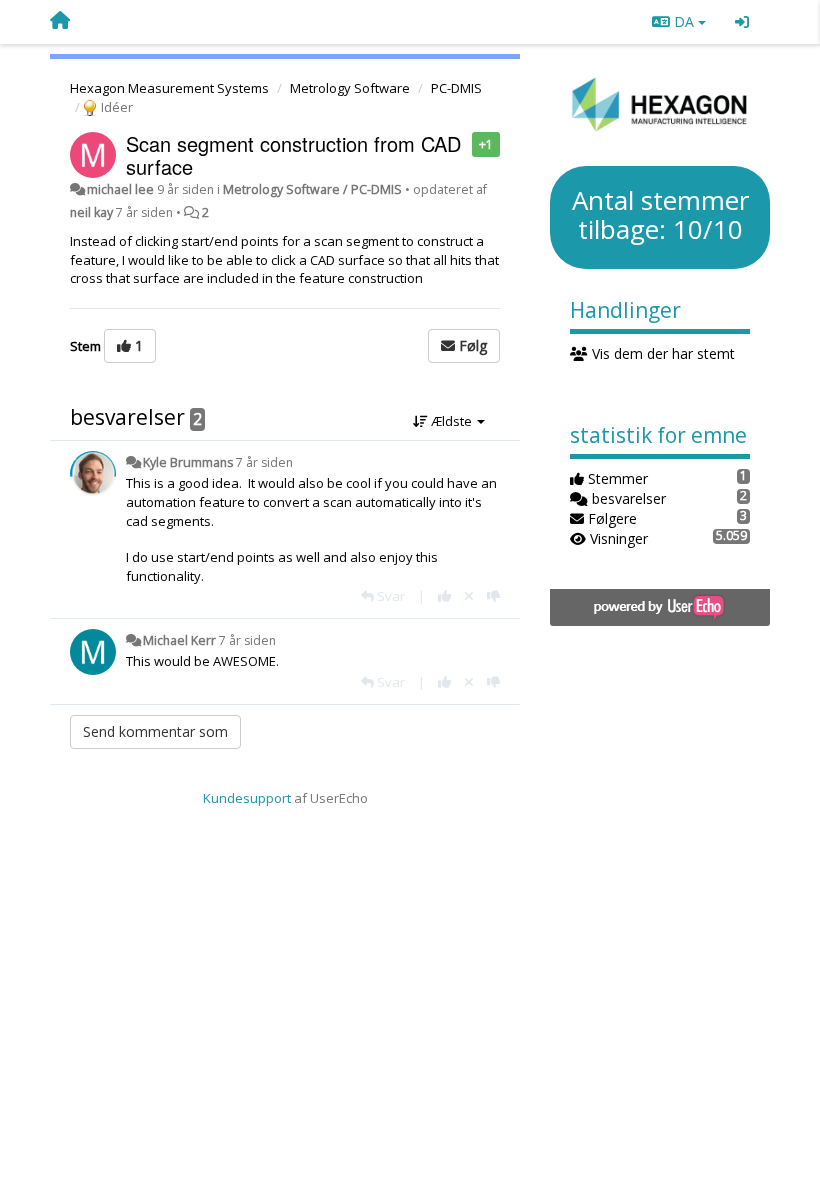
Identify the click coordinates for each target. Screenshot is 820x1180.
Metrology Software (350, 88)
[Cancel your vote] (469, 596)
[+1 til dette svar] (444, 596)
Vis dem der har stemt (661, 353)
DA (684, 21)
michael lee (120, 189)
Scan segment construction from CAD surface (293, 155)
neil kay (91, 212)
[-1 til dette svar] (493, 596)
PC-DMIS (456, 88)
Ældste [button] (451, 421)
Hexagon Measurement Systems (169, 88)
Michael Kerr (179, 640)
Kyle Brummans (188, 462)
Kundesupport (247, 798)
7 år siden (264, 462)
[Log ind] (742, 22)
